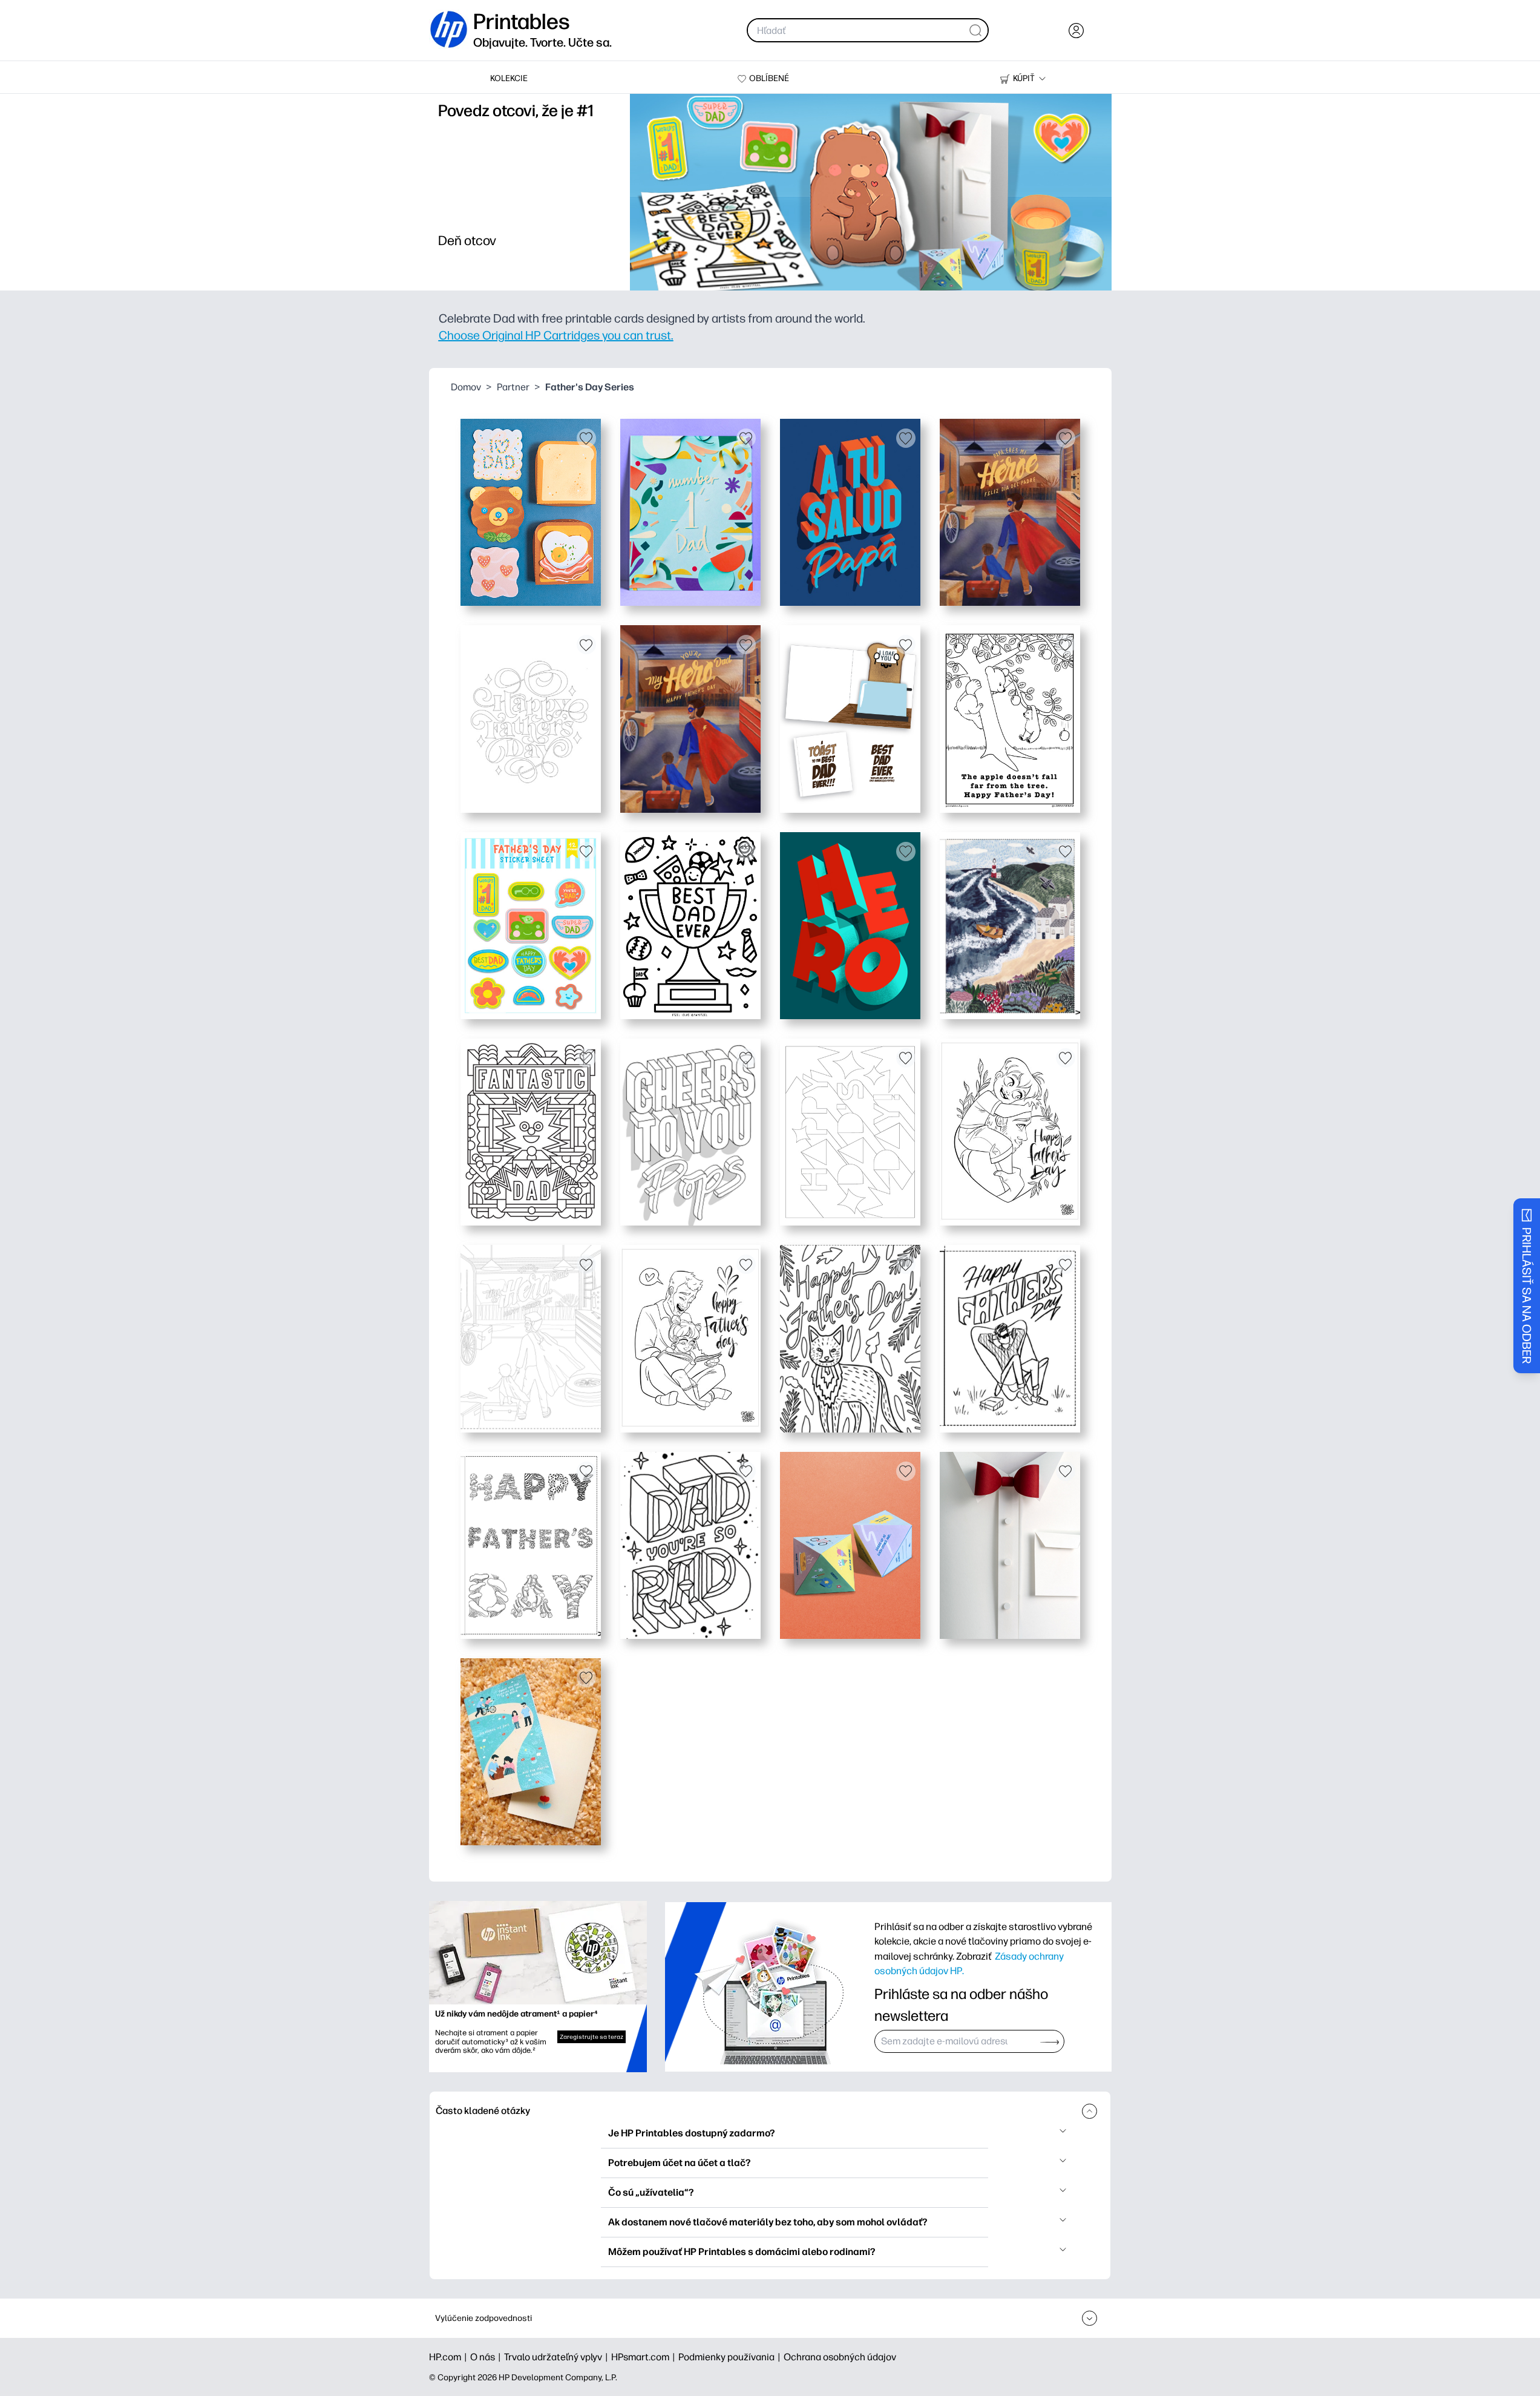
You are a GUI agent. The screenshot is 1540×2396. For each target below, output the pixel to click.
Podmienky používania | (731, 2357)
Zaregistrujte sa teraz (591, 2037)
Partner (513, 387)
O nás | (487, 2357)
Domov (466, 387)
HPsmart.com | (645, 2357)
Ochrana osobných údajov (840, 2357)
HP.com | (450, 2357)
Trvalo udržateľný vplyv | (558, 2357)
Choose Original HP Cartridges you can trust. (556, 335)
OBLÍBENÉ (769, 78)
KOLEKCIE (509, 78)
